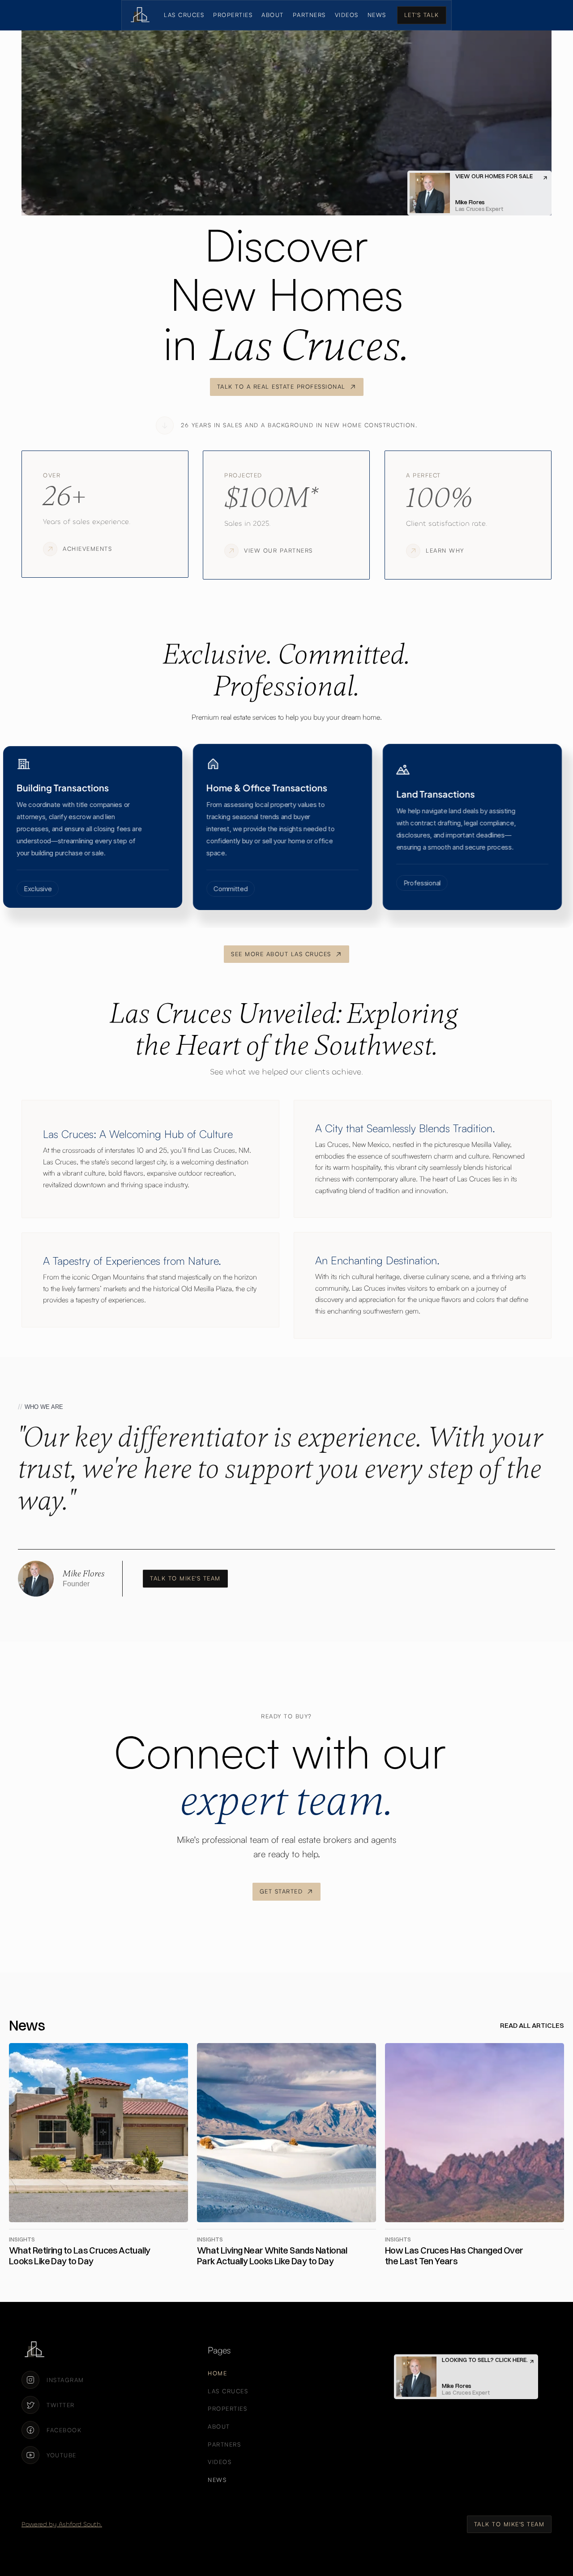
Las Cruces (184, 15)
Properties (233, 15)
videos (347, 15)
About (273, 15)
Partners (309, 15)
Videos (220, 2462)
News (377, 15)
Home (217, 2373)
